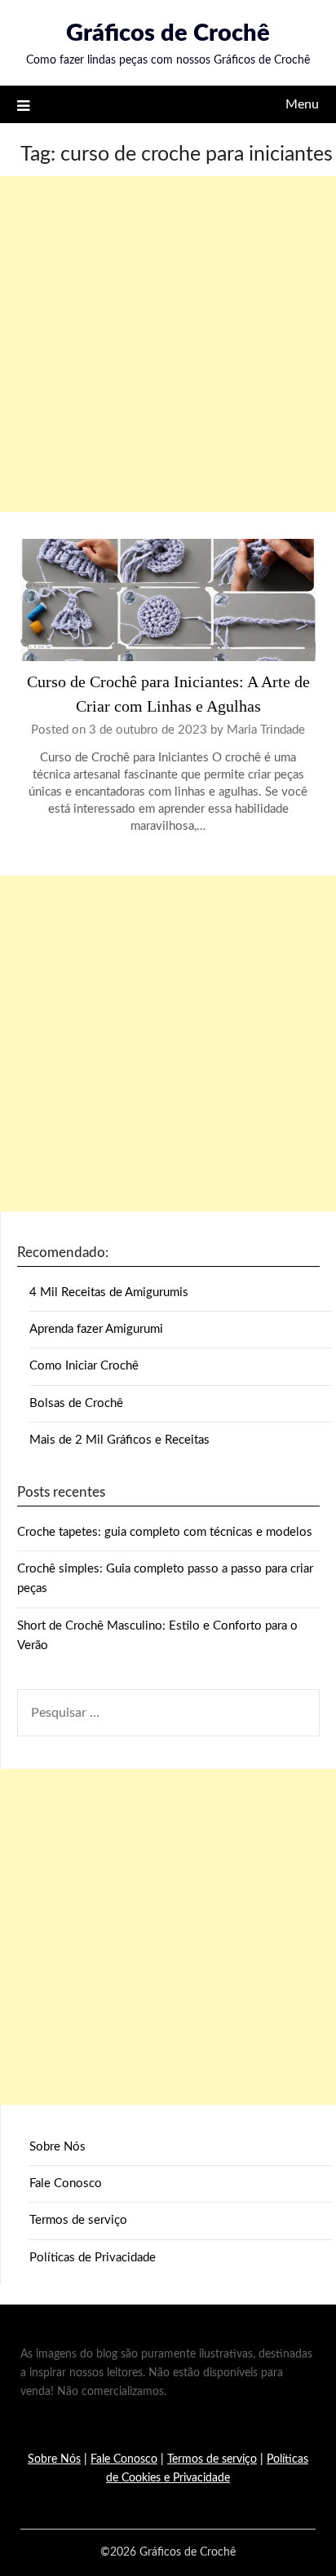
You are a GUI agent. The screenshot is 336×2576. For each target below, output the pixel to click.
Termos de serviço (78, 2220)
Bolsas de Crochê (76, 1403)
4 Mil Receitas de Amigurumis (109, 1292)
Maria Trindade (266, 730)
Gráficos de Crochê (168, 34)
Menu (302, 104)
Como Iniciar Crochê (84, 1366)
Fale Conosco (66, 2183)
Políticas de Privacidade (93, 2258)
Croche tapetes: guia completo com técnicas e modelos (165, 1532)
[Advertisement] (168, 344)
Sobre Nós (57, 2147)
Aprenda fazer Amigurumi (96, 1329)
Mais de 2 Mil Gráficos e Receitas (119, 1440)
